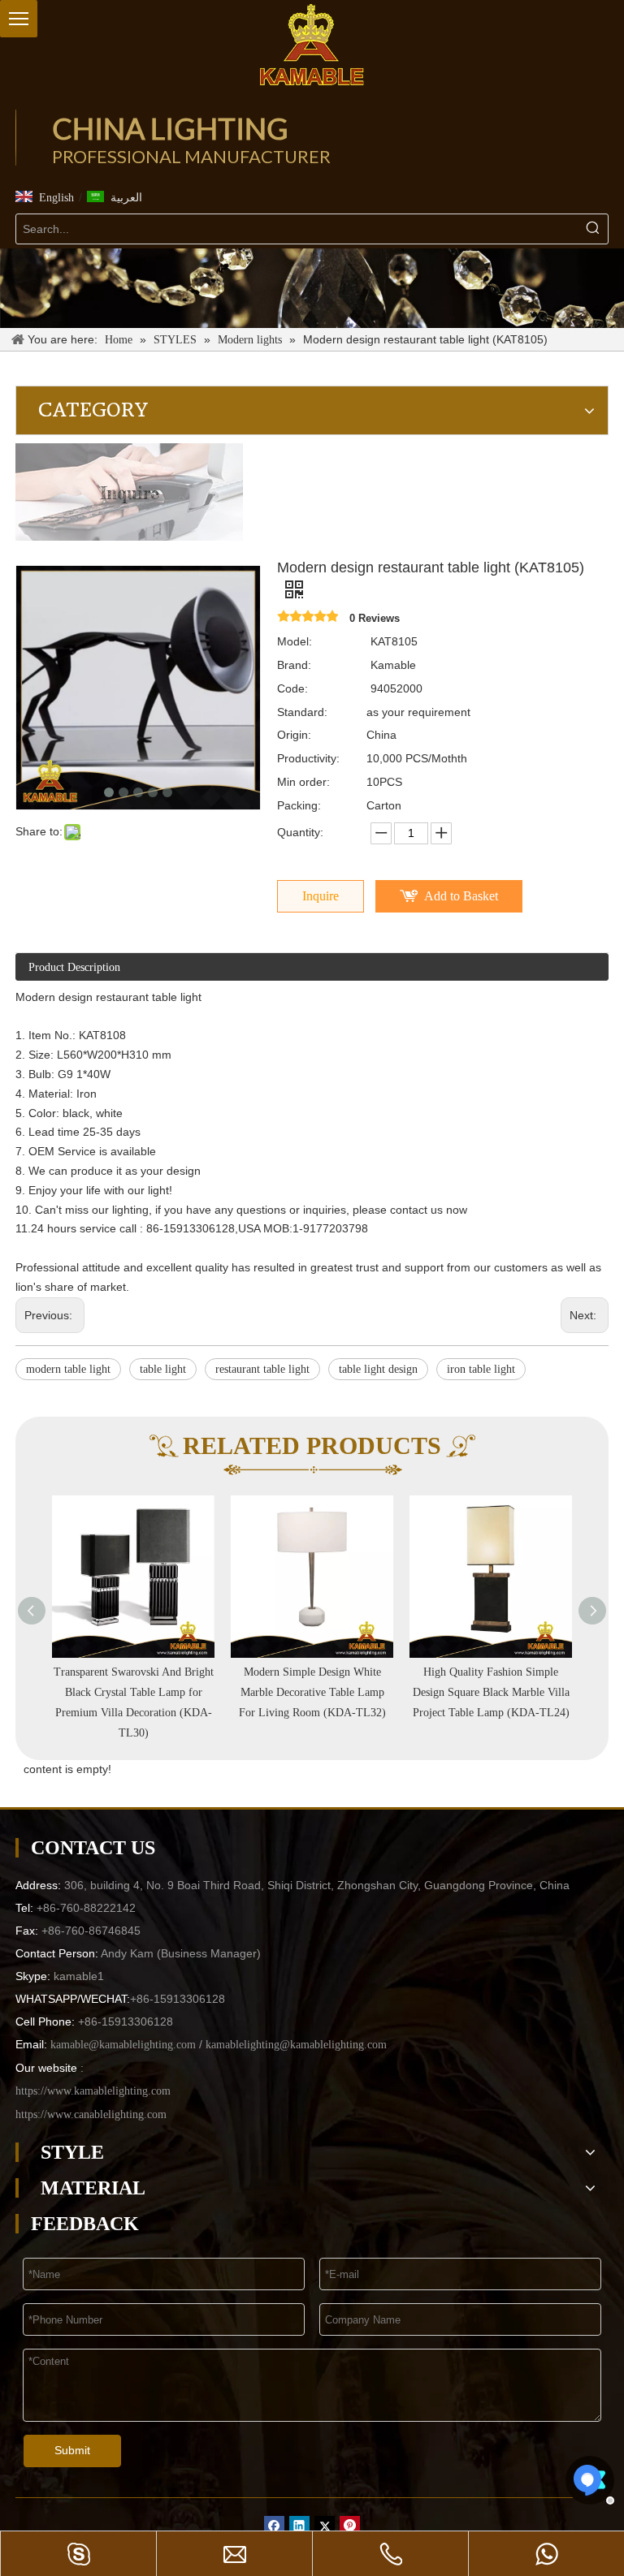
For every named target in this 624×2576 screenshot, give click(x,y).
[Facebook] (274, 2526)
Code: (292, 688)
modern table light (68, 1369)
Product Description (74, 967)
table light (163, 1369)
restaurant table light (262, 1369)
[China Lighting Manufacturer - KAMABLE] (312, 45)
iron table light (481, 1369)
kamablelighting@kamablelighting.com (296, 2045)
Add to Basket (461, 896)
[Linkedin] (299, 2526)
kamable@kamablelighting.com (123, 2045)
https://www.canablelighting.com (91, 2114)
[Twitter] (325, 2526)
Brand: (294, 665)
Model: (295, 641)
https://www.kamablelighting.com (93, 2091)
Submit (72, 2450)
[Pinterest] (350, 2526)
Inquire (321, 896)
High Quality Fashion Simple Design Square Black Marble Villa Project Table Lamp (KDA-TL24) (491, 1692)
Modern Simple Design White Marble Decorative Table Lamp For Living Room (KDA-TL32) (312, 1692)
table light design (378, 1369)
